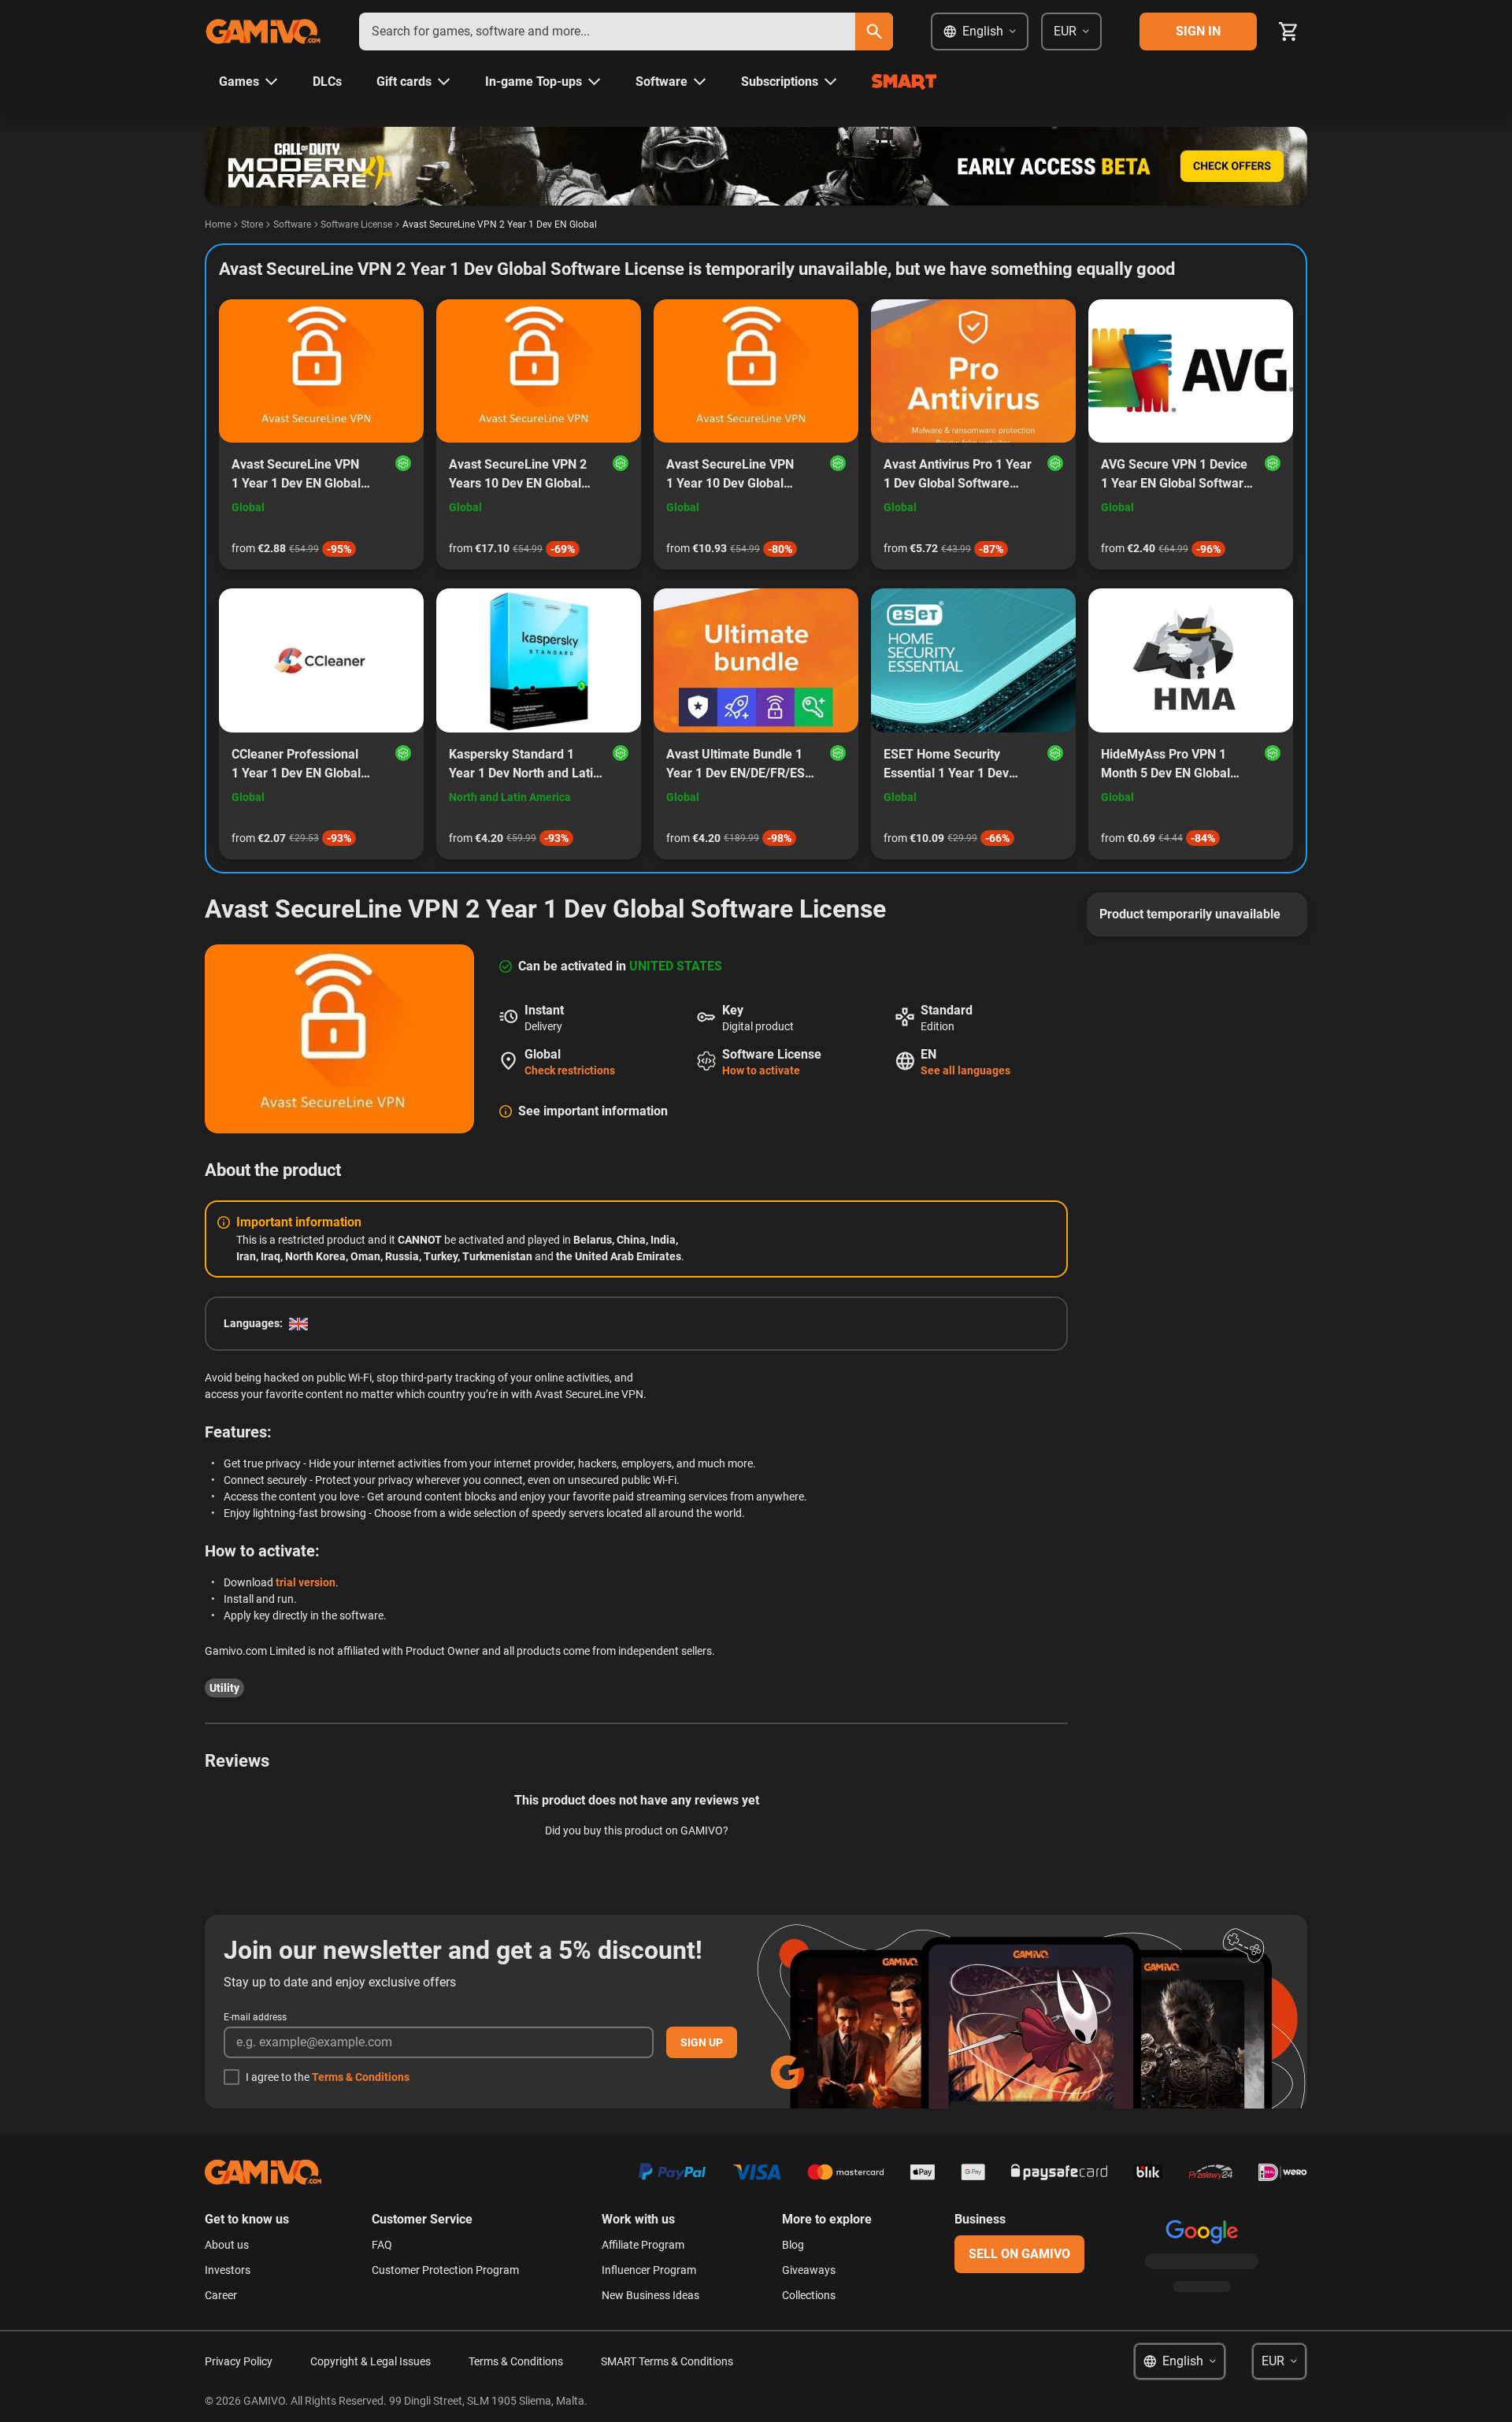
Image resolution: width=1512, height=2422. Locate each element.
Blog (793, 2245)
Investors (228, 2270)
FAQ (382, 2245)
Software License (356, 224)
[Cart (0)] (1288, 32)
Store (252, 224)
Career (221, 2295)
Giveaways (809, 2270)
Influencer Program (649, 2270)
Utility (224, 1688)
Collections (809, 2295)
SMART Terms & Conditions (667, 2361)
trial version (306, 1582)
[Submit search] (874, 32)
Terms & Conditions (361, 2077)
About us (227, 2245)
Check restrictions (570, 1070)
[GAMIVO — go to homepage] (263, 32)
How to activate (761, 1070)
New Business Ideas (650, 2295)
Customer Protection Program (445, 2270)
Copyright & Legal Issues (371, 2361)
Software (292, 224)
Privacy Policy (239, 2361)
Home (218, 224)
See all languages (965, 1070)
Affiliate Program (643, 2245)
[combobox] (607, 32)
